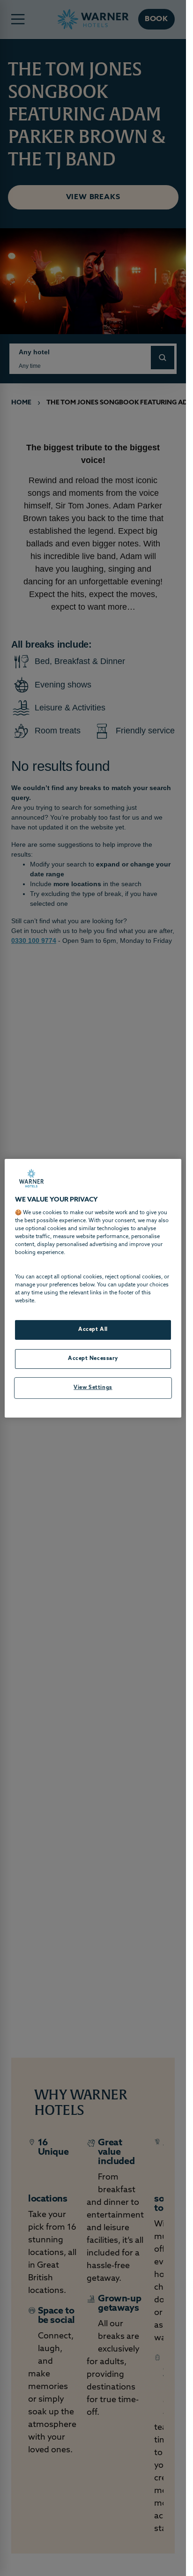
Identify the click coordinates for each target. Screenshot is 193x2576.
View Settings (93, 1388)
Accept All (93, 1329)
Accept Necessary (93, 1359)
